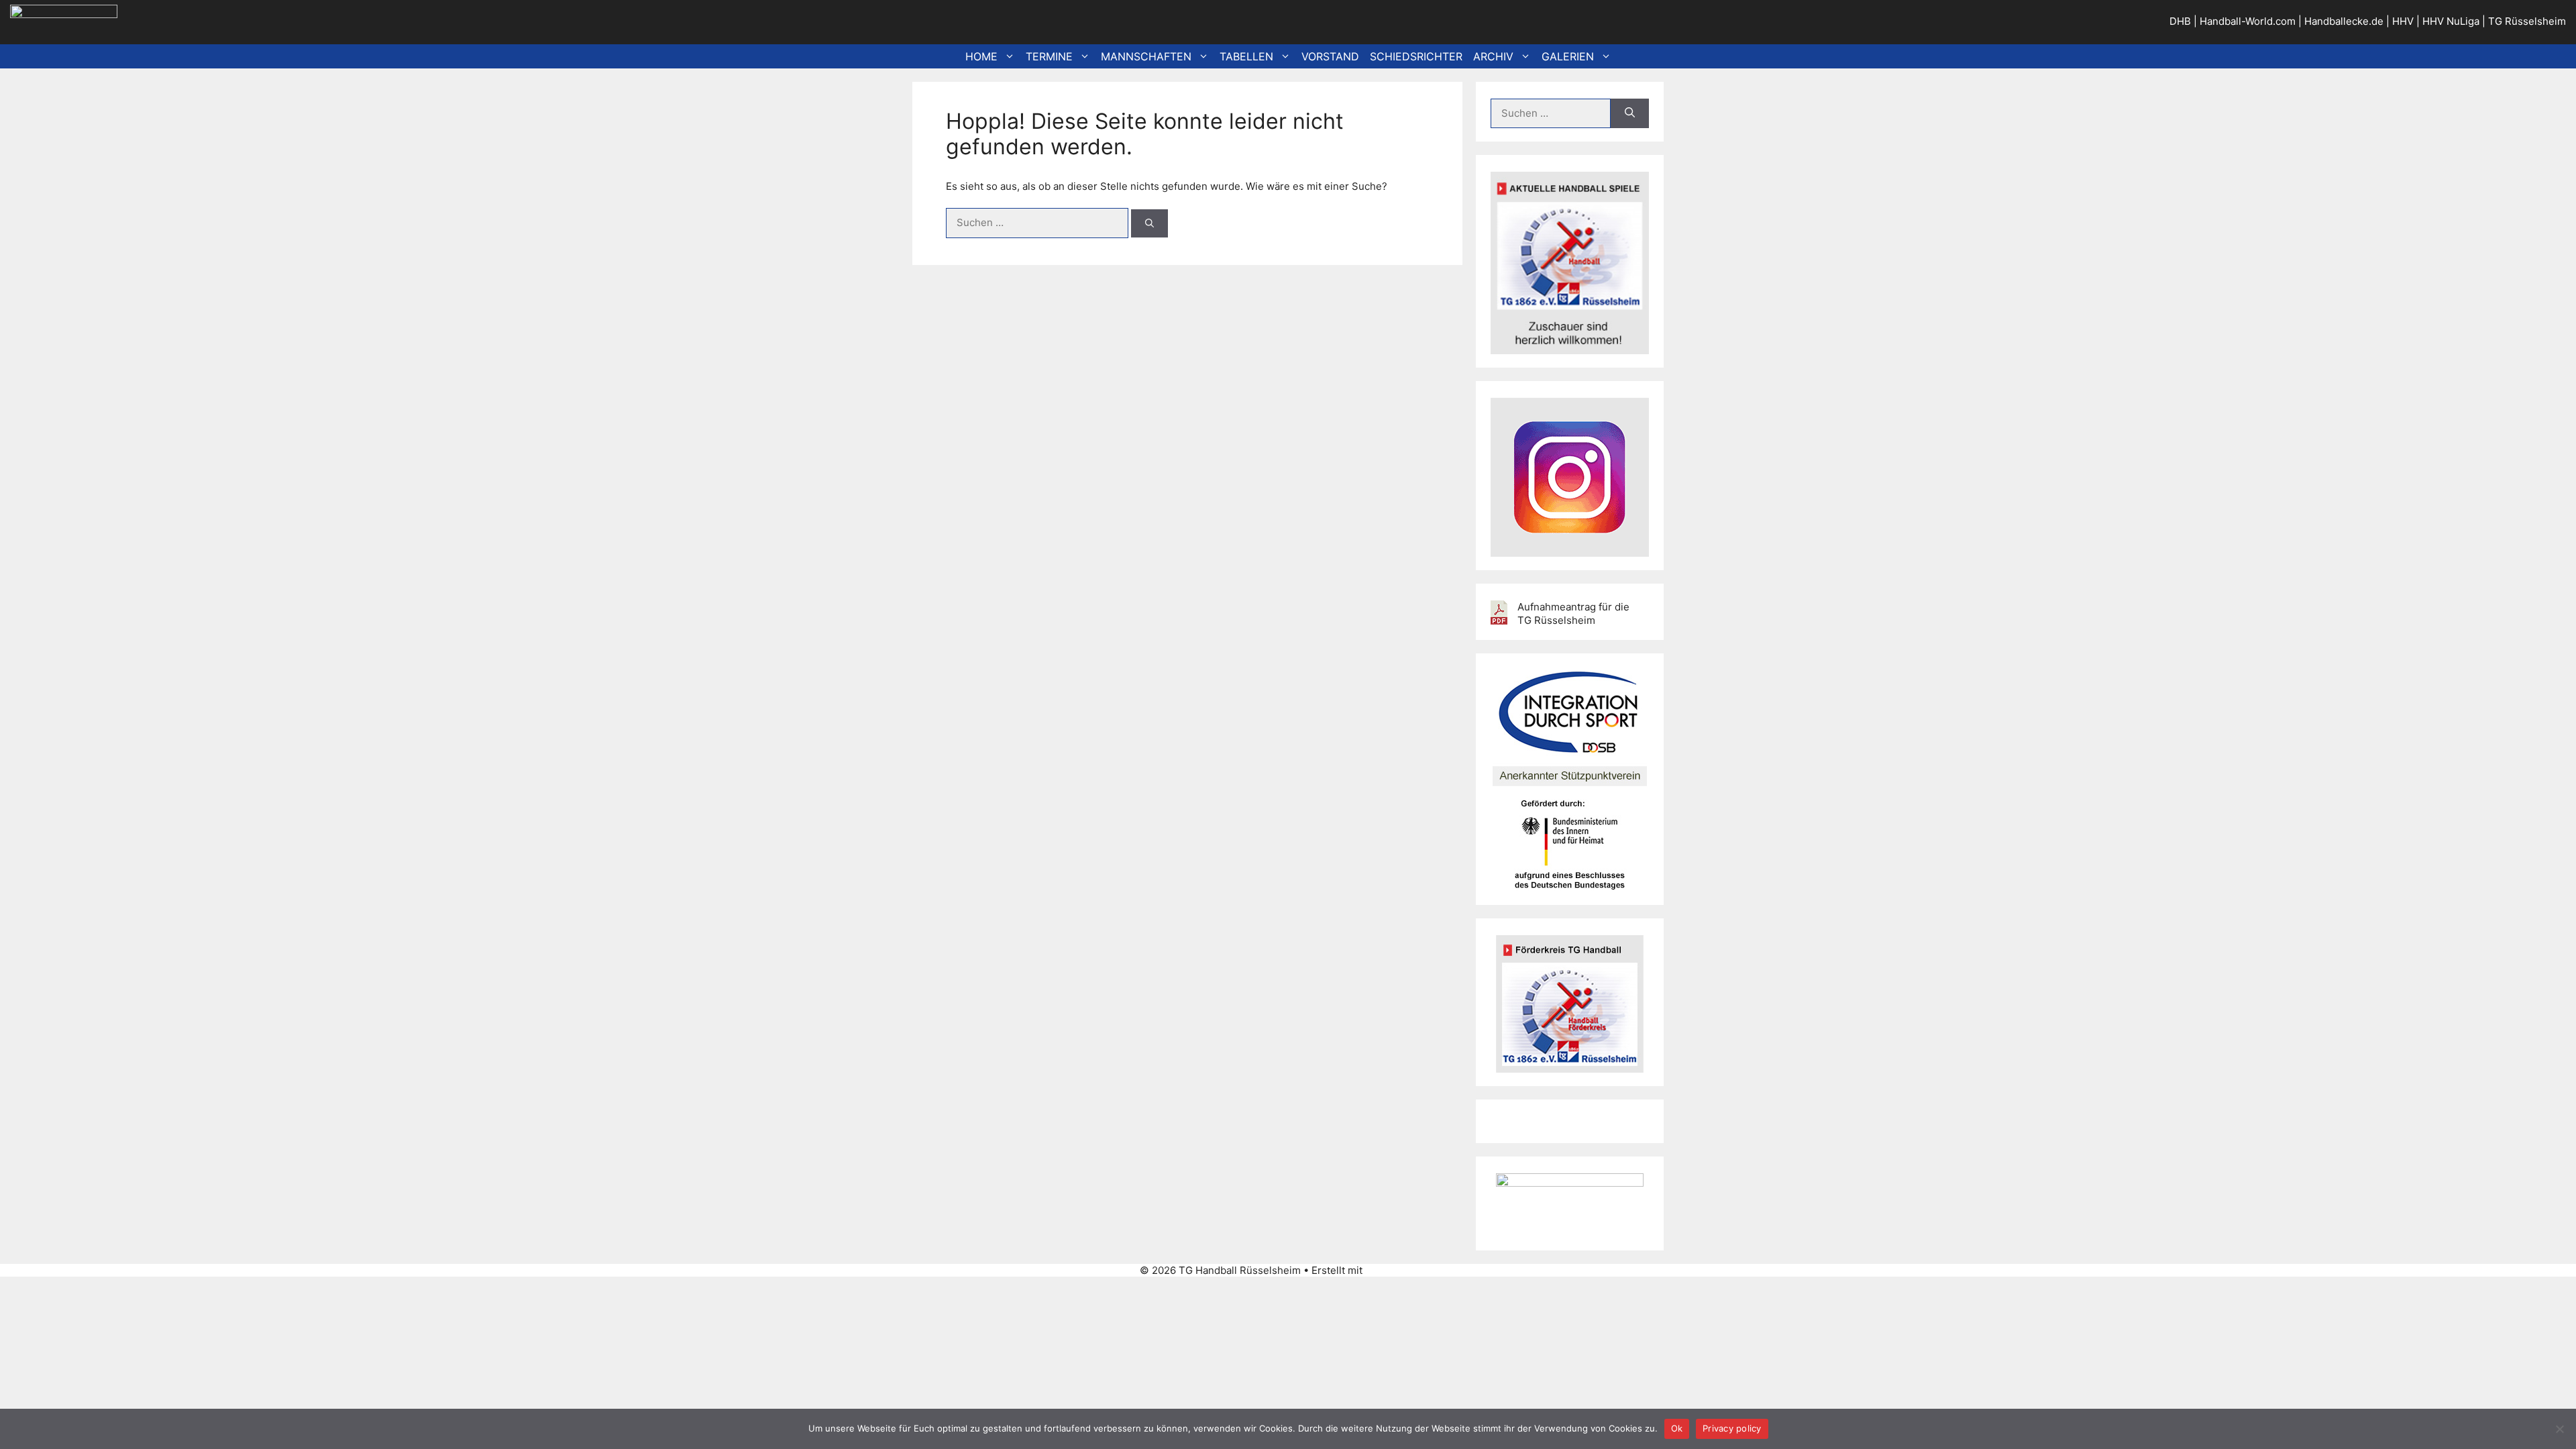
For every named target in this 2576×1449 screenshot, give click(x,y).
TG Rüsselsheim (2527, 21)
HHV (2403, 21)
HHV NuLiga (2451, 21)
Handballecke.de (2344, 21)
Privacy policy (1732, 1428)
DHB (2180, 21)
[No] (2559, 1429)
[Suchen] (1149, 223)
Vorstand (1330, 56)
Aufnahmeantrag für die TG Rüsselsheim (1573, 613)
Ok (1677, 1428)
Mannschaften (1146, 56)
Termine (1049, 56)
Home (981, 56)
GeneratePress (1401, 1270)
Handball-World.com (2248, 21)
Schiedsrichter (1416, 56)
